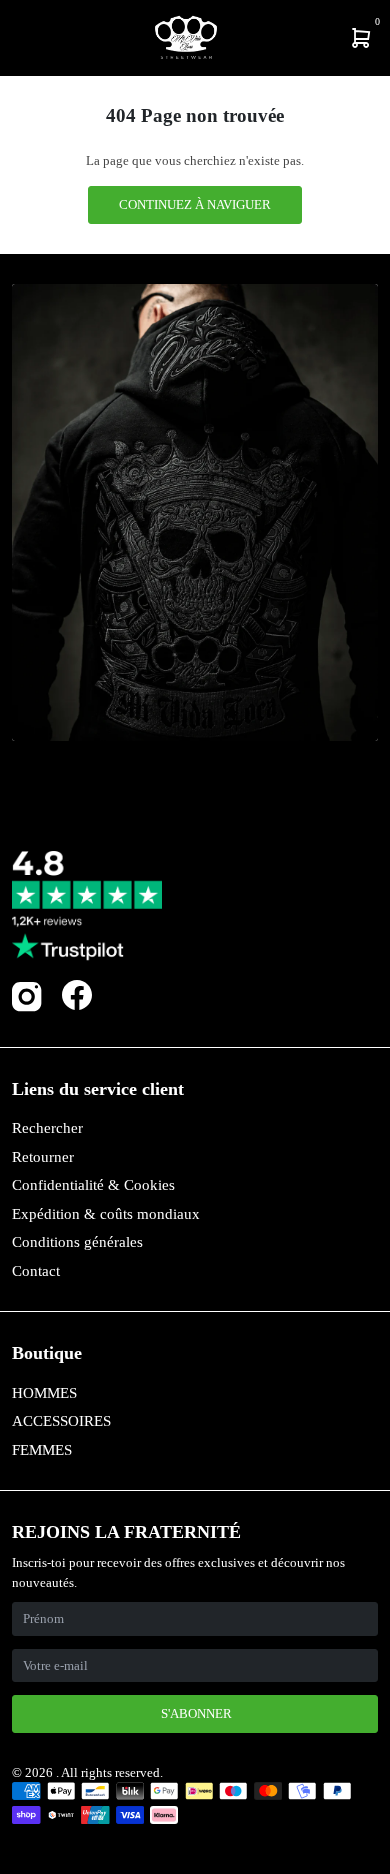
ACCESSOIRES (61, 1421)
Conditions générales (77, 1242)
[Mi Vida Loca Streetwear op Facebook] (77, 994)
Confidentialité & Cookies (93, 1185)
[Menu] (16, 38)
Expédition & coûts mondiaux (106, 1214)
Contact (36, 1271)
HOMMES (44, 1393)
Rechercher (47, 1128)
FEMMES (42, 1450)
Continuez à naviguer (195, 204)
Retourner (43, 1157)
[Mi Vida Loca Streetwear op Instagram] (27, 1007)
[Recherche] (27, 38)
